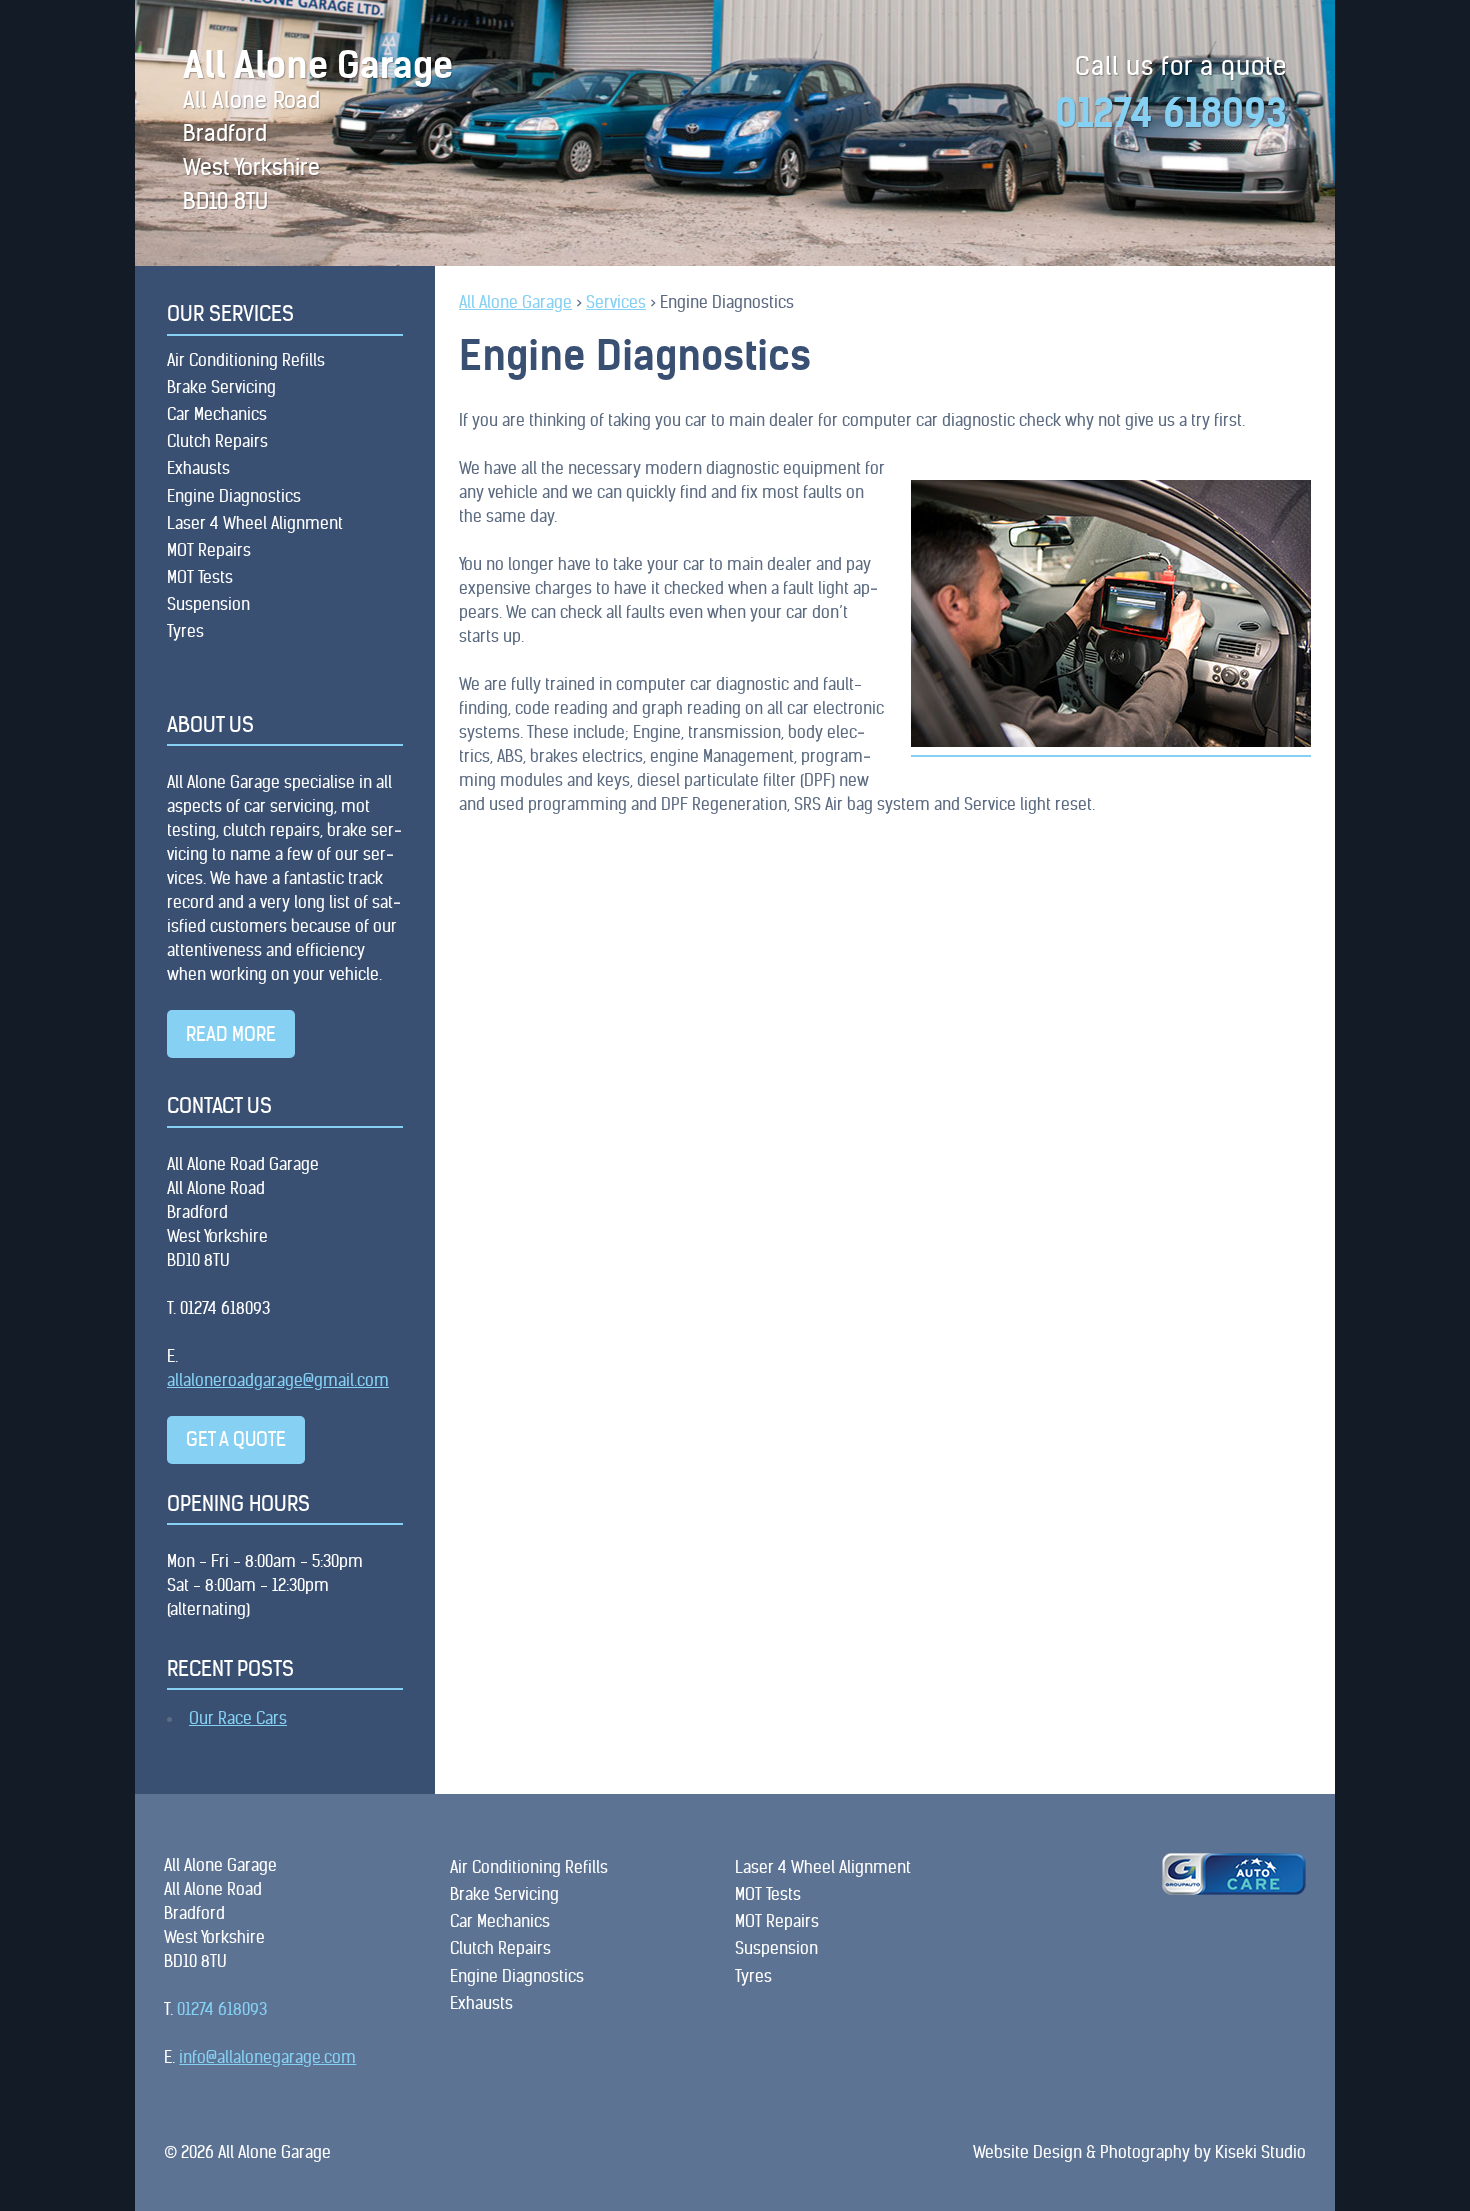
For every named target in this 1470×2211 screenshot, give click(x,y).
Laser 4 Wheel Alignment (255, 523)
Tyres (185, 631)
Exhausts (198, 468)
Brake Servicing (221, 387)
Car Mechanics (217, 414)
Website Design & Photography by (1094, 2152)
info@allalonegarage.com (267, 2057)
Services (616, 302)
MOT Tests (200, 577)
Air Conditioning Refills (246, 360)
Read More (231, 1034)
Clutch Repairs (217, 441)
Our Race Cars (238, 1718)
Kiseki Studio (1260, 2152)
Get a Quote (236, 1439)
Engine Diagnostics (234, 496)
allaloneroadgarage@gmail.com (278, 1380)
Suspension (208, 604)
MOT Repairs (209, 550)
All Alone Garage (318, 65)
